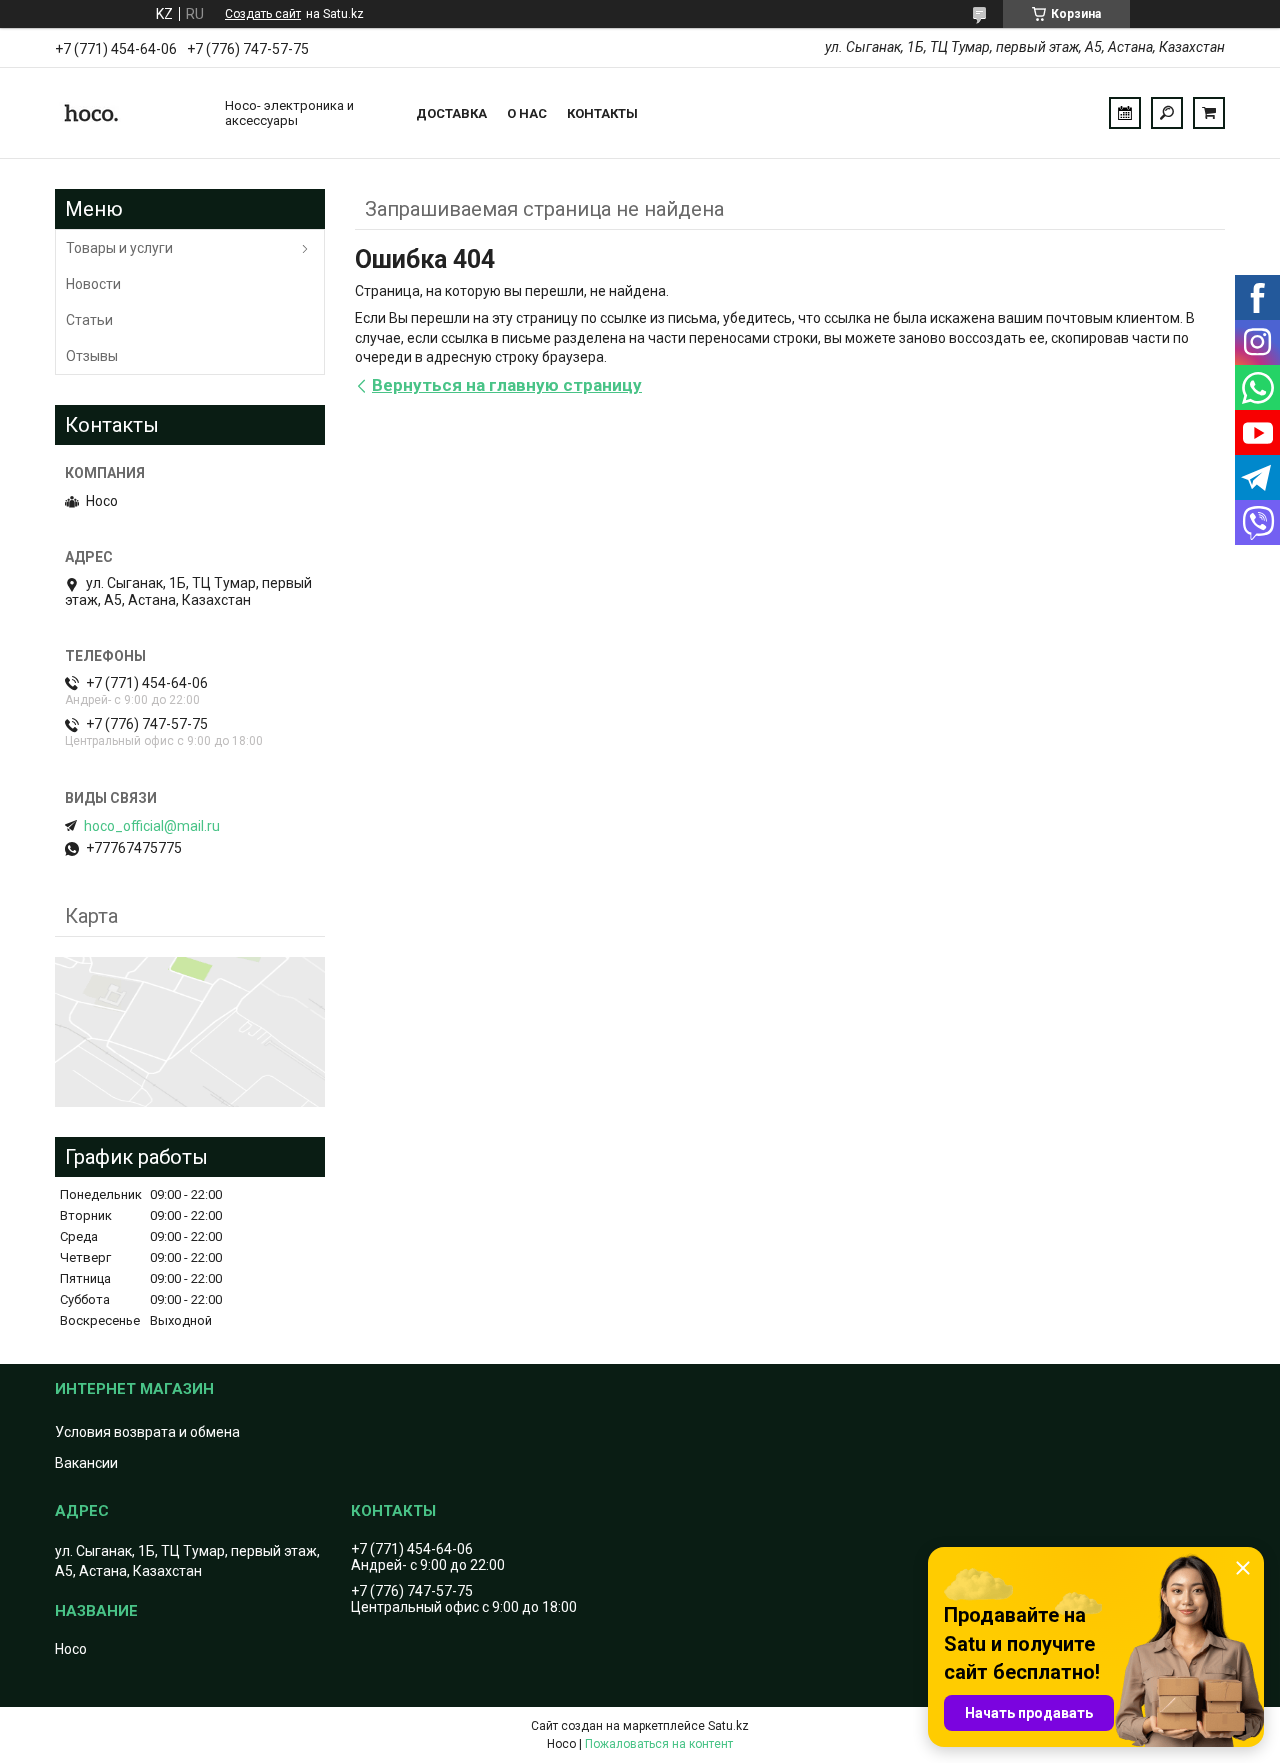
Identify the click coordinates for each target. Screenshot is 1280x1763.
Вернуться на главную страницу (507, 385)
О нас (527, 113)
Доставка (451, 113)
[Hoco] (130, 113)
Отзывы (92, 356)
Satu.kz (728, 1726)
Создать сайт (263, 14)
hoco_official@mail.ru (152, 826)
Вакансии (86, 1463)
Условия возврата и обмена (147, 1432)
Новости (93, 284)
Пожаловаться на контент (659, 1744)
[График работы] (1125, 113)
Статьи (89, 320)
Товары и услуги (119, 248)
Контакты (602, 113)
